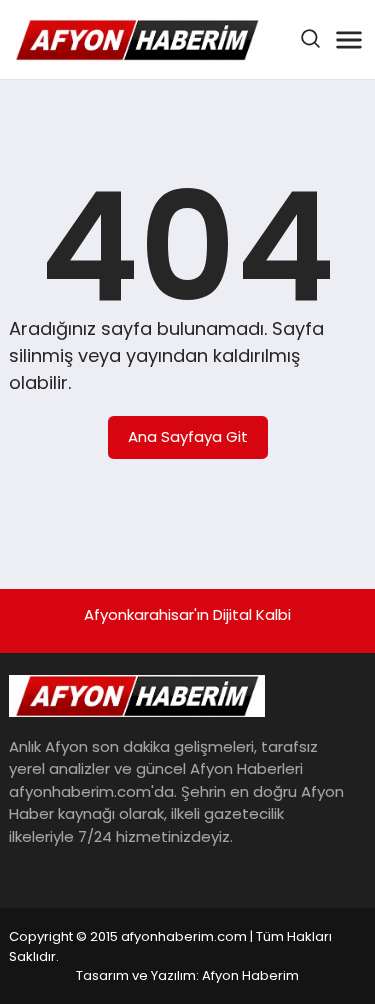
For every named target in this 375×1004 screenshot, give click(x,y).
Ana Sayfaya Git (188, 436)
